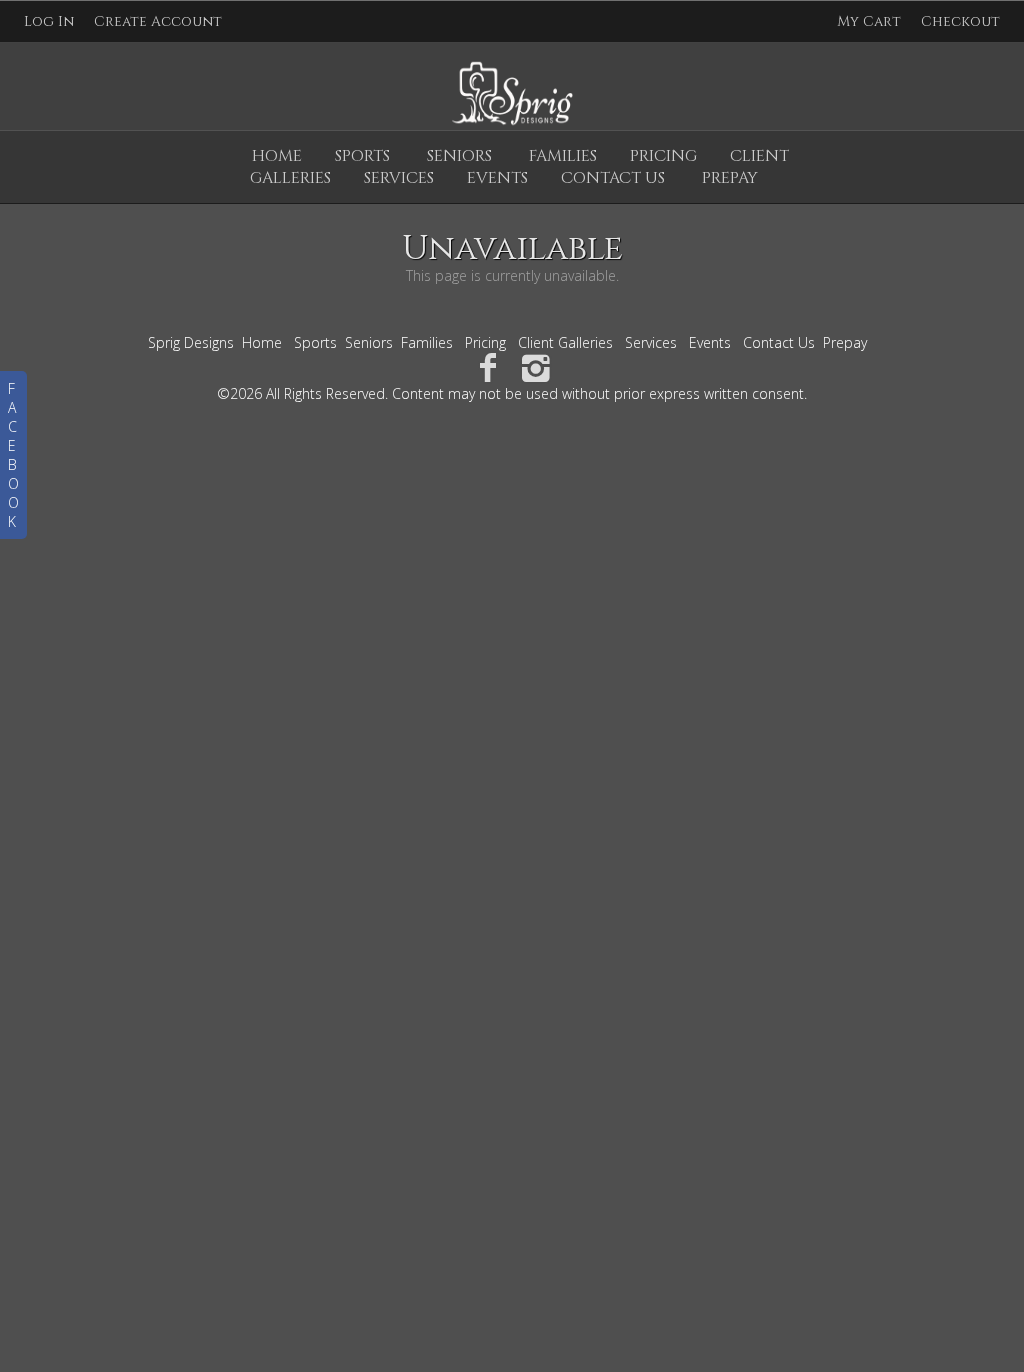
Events (710, 342)
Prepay (845, 342)
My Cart (871, 21)
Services (651, 342)
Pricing (663, 156)
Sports (362, 156)
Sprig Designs (191, 342)
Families (563, 156)
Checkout (960, 21)
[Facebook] (487, 366)
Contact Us (779, 342)
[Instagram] (536, 366)
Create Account (158, 21)
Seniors (459, 156)
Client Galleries (565, 342)
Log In (49, 21)
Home (277, 156)
